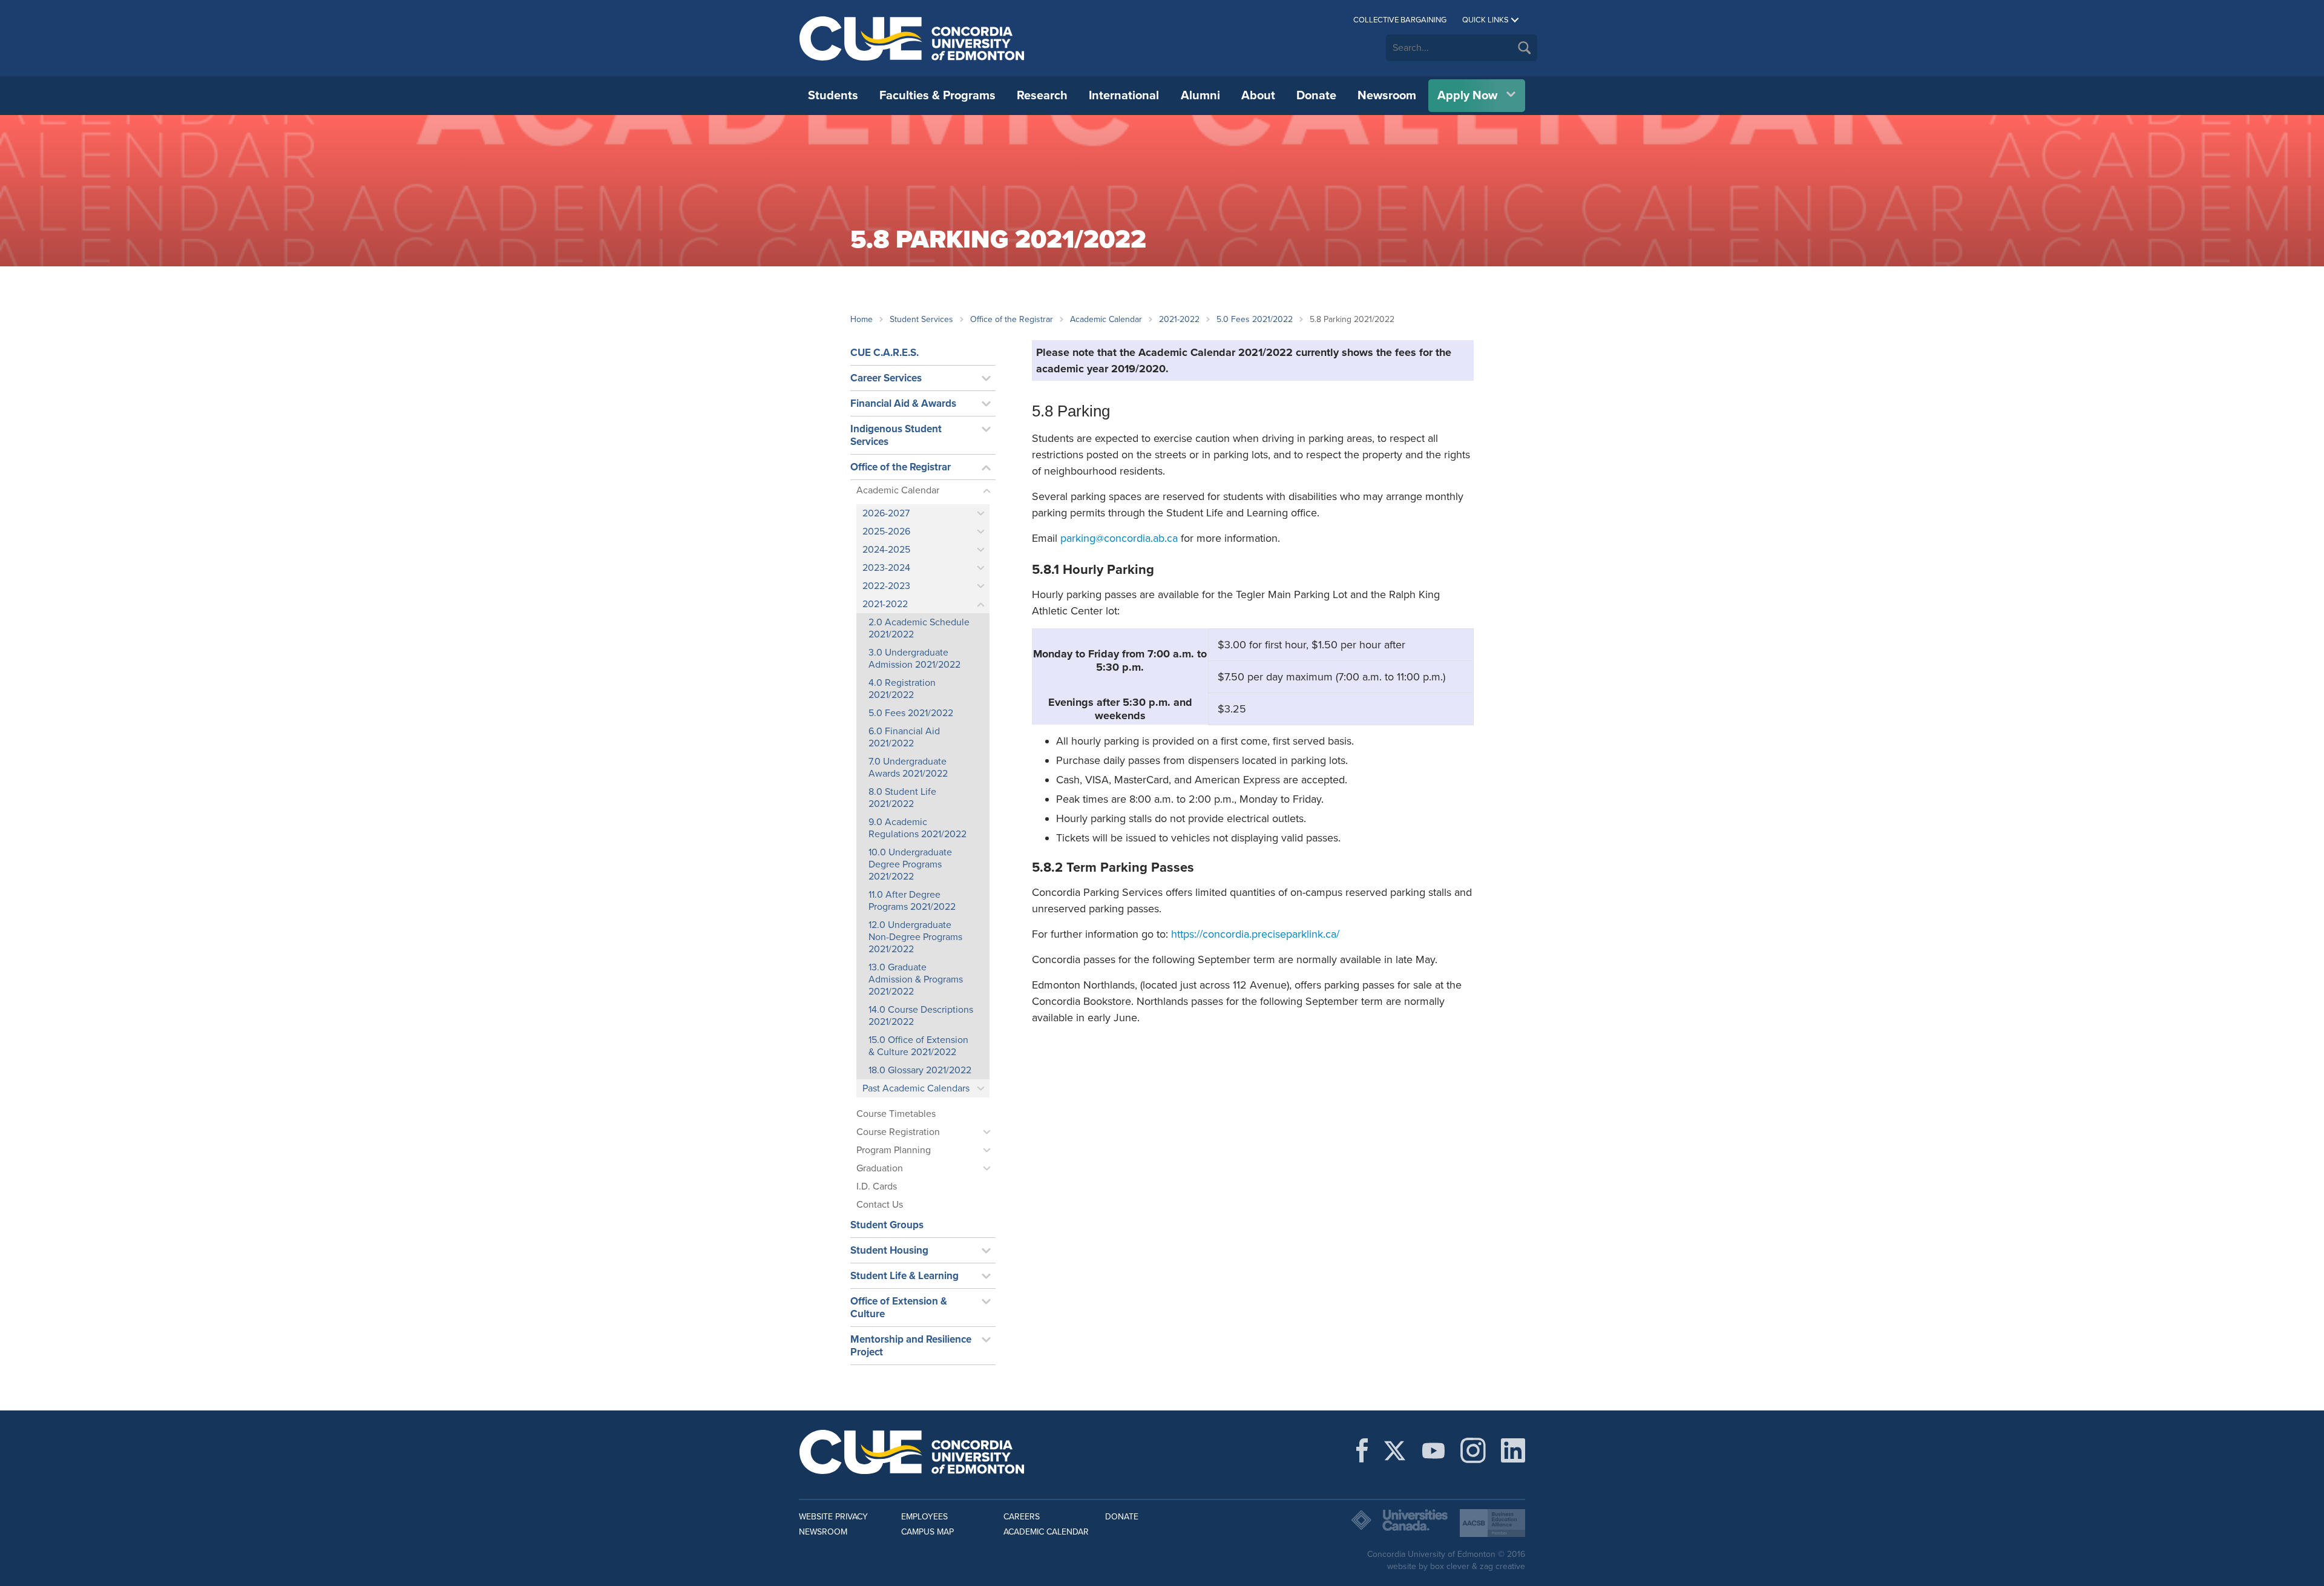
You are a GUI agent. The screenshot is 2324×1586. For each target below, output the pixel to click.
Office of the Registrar (1012, 319)
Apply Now (1467, 96)
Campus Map (927, 1532)
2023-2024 (886, 568)
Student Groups (887, 1225)
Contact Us (880, 1205)
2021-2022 (1179, 319)
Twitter (1395, 1450)
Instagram (1473, 1450)
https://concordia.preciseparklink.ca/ (1255, 934)
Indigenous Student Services (896, 435)
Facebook (1362, 1450)
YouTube (1433, 1450)
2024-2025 (886, 550)
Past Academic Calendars (916, 1088)
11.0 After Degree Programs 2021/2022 (912, 901)
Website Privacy (833, 1517)
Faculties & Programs (937, 96)
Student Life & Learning (904, 1276)
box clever (1450, 1566)
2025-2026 (886, 531)
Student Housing (889, 1250)
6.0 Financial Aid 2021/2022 (904, 737)
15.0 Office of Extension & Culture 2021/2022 (918, 1046)
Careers (1022, 1517)
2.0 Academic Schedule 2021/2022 (919, 628)
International (1124, 96)
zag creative (1502, 1566)
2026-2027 (886, 513)
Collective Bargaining (1400, 20)
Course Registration (898, 1132)
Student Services (921, 319)
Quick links (1485, 20)
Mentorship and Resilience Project (911, 1346)
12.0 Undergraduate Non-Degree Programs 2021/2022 (915, 937)
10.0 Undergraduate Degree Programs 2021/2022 (910, 864)
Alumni (1200, 96)
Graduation (880, 1168)
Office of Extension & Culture (899, 1308)
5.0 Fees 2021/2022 (1255, 319)
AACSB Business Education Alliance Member (1492, 1523)
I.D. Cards (877, 1186)
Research (1042, 96)
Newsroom (1387, 96)
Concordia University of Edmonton (912, 38)
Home (862, 319)
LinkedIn (1513, 1450)
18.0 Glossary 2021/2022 (920, 1070)
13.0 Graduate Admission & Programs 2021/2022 (916, 979)
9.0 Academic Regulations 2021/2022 (917, 828)
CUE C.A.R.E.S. (885, 353)
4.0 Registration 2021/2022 (902, 689)
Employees (924, 1517)
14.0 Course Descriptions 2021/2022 (921, 1016)
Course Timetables (896, 1114)
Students (833, 96)
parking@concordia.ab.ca (1119, 538)
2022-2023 (886, 586)
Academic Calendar (1106, 319)
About (1258, 96)
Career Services (886, 378)
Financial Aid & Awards (903, 403)
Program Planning (894, 1150)
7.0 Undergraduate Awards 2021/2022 (908, 768)
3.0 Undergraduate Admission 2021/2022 (914, 659)
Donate (1316, 96)
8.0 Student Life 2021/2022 (902, 798)
